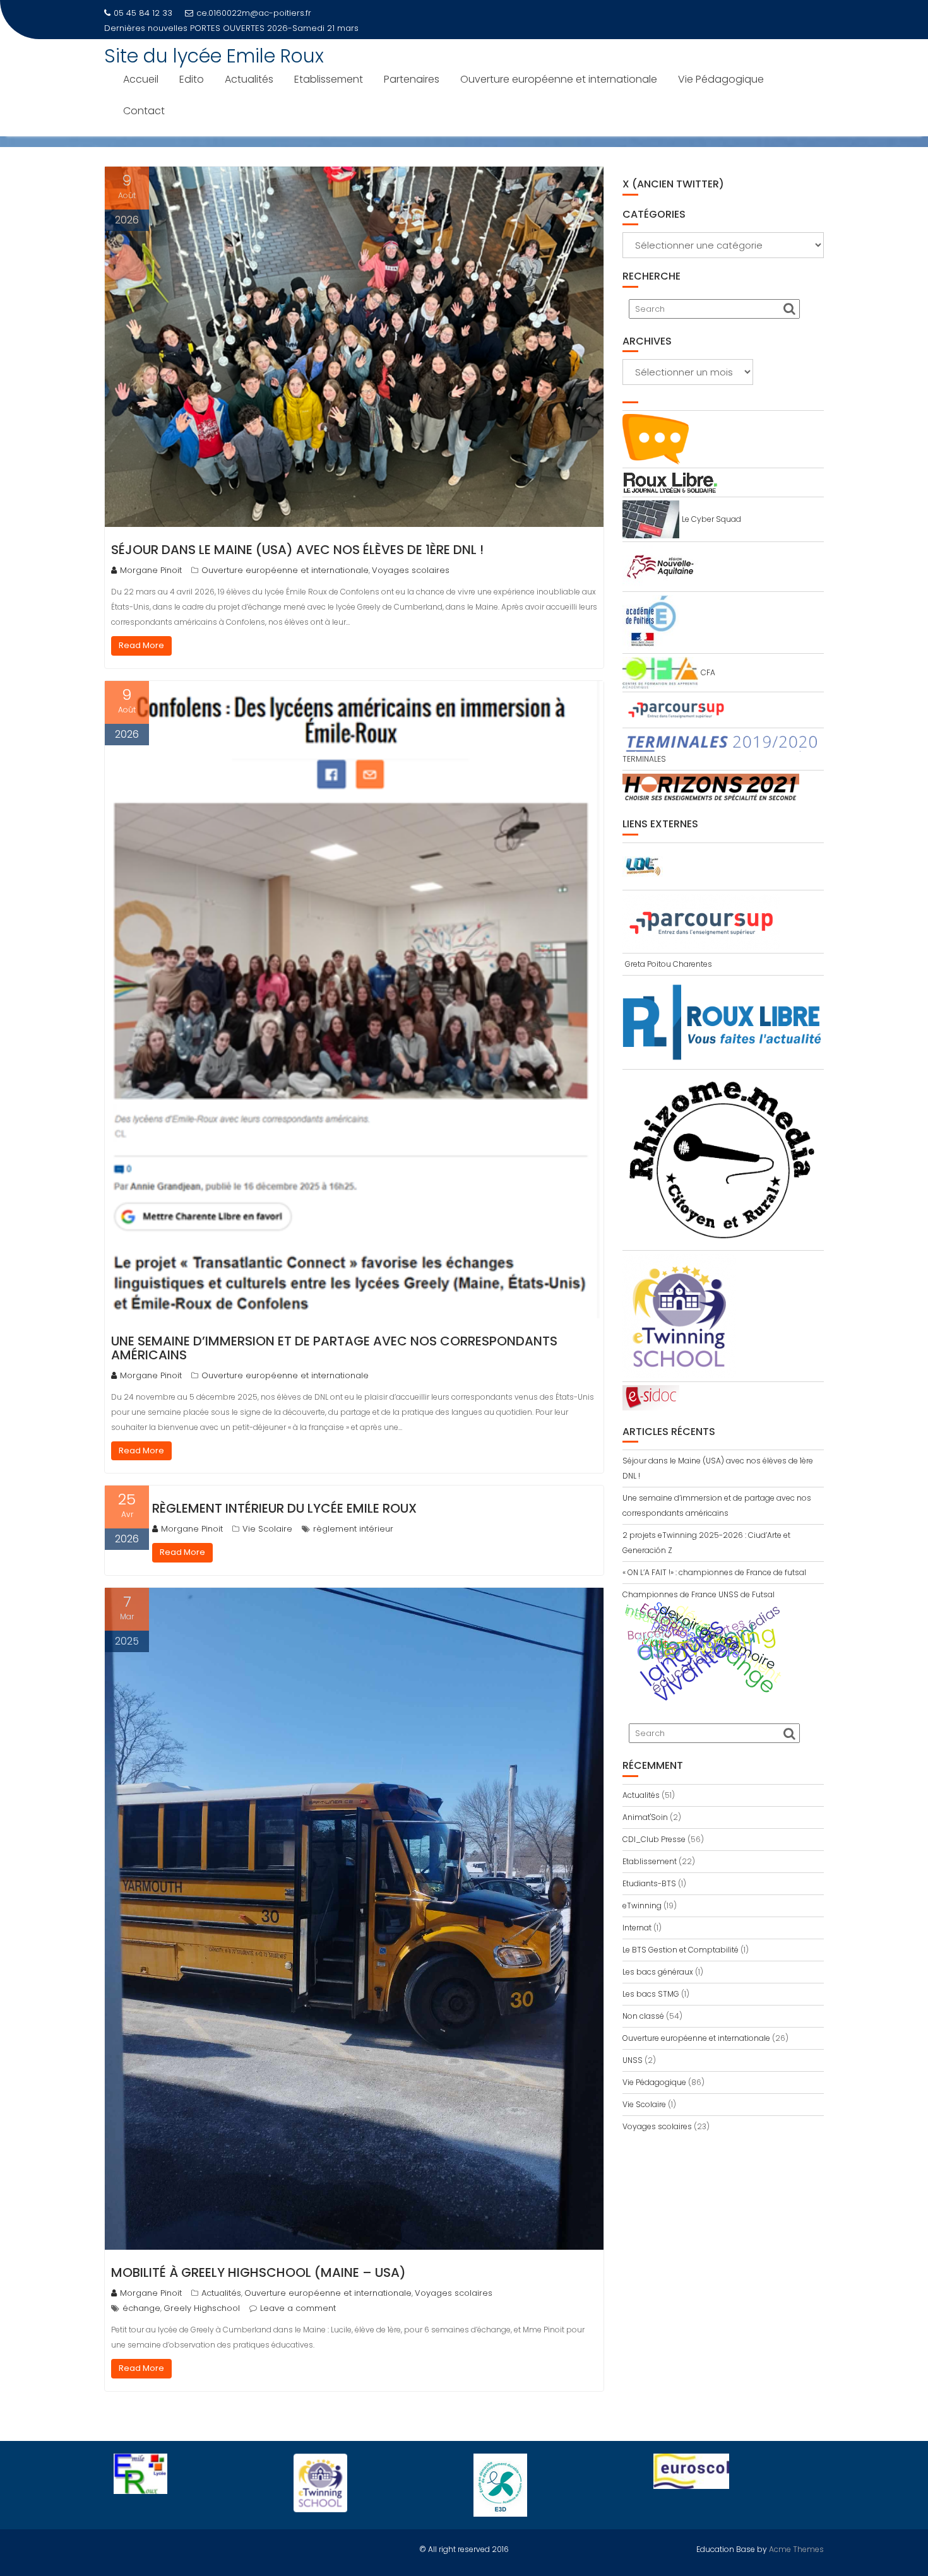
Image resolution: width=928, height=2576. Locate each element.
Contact (144, 111)
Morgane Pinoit (151, 570)
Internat (637, 1928)
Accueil (141, 79)
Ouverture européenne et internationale (559, 79)
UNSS (633, 2060)
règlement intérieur (353, 1529)
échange (141, 2308)
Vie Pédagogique (721, 79)
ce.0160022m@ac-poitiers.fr (254, 13)
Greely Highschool (202, 2308)
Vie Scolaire (267, 1529)
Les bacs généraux (658, 1972)
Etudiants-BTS (649, 1883)
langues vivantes (689, 1660)
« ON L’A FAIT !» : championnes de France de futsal (714, 1572)
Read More (141, 645)
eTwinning (642, 1905)
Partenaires (412, 79)
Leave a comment (298, 2308)
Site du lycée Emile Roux (214, 56)
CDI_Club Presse (654, 1839)
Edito (192, 79)
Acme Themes (796, 2549)
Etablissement (329, 79)
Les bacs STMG (651, 1994)
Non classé (643, 2016)
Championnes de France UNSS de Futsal (699, 1594)
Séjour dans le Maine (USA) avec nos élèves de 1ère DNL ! (297, 550)
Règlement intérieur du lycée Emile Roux (284, 1508)
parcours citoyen (700, 1640)
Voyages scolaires (411, 570)
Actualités (249, 79)
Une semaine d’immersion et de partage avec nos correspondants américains (334, 1348)
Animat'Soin (645, 1817)
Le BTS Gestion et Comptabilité (681, 1950)
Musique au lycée (227, 28)
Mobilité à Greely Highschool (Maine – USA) (259, 2272)
